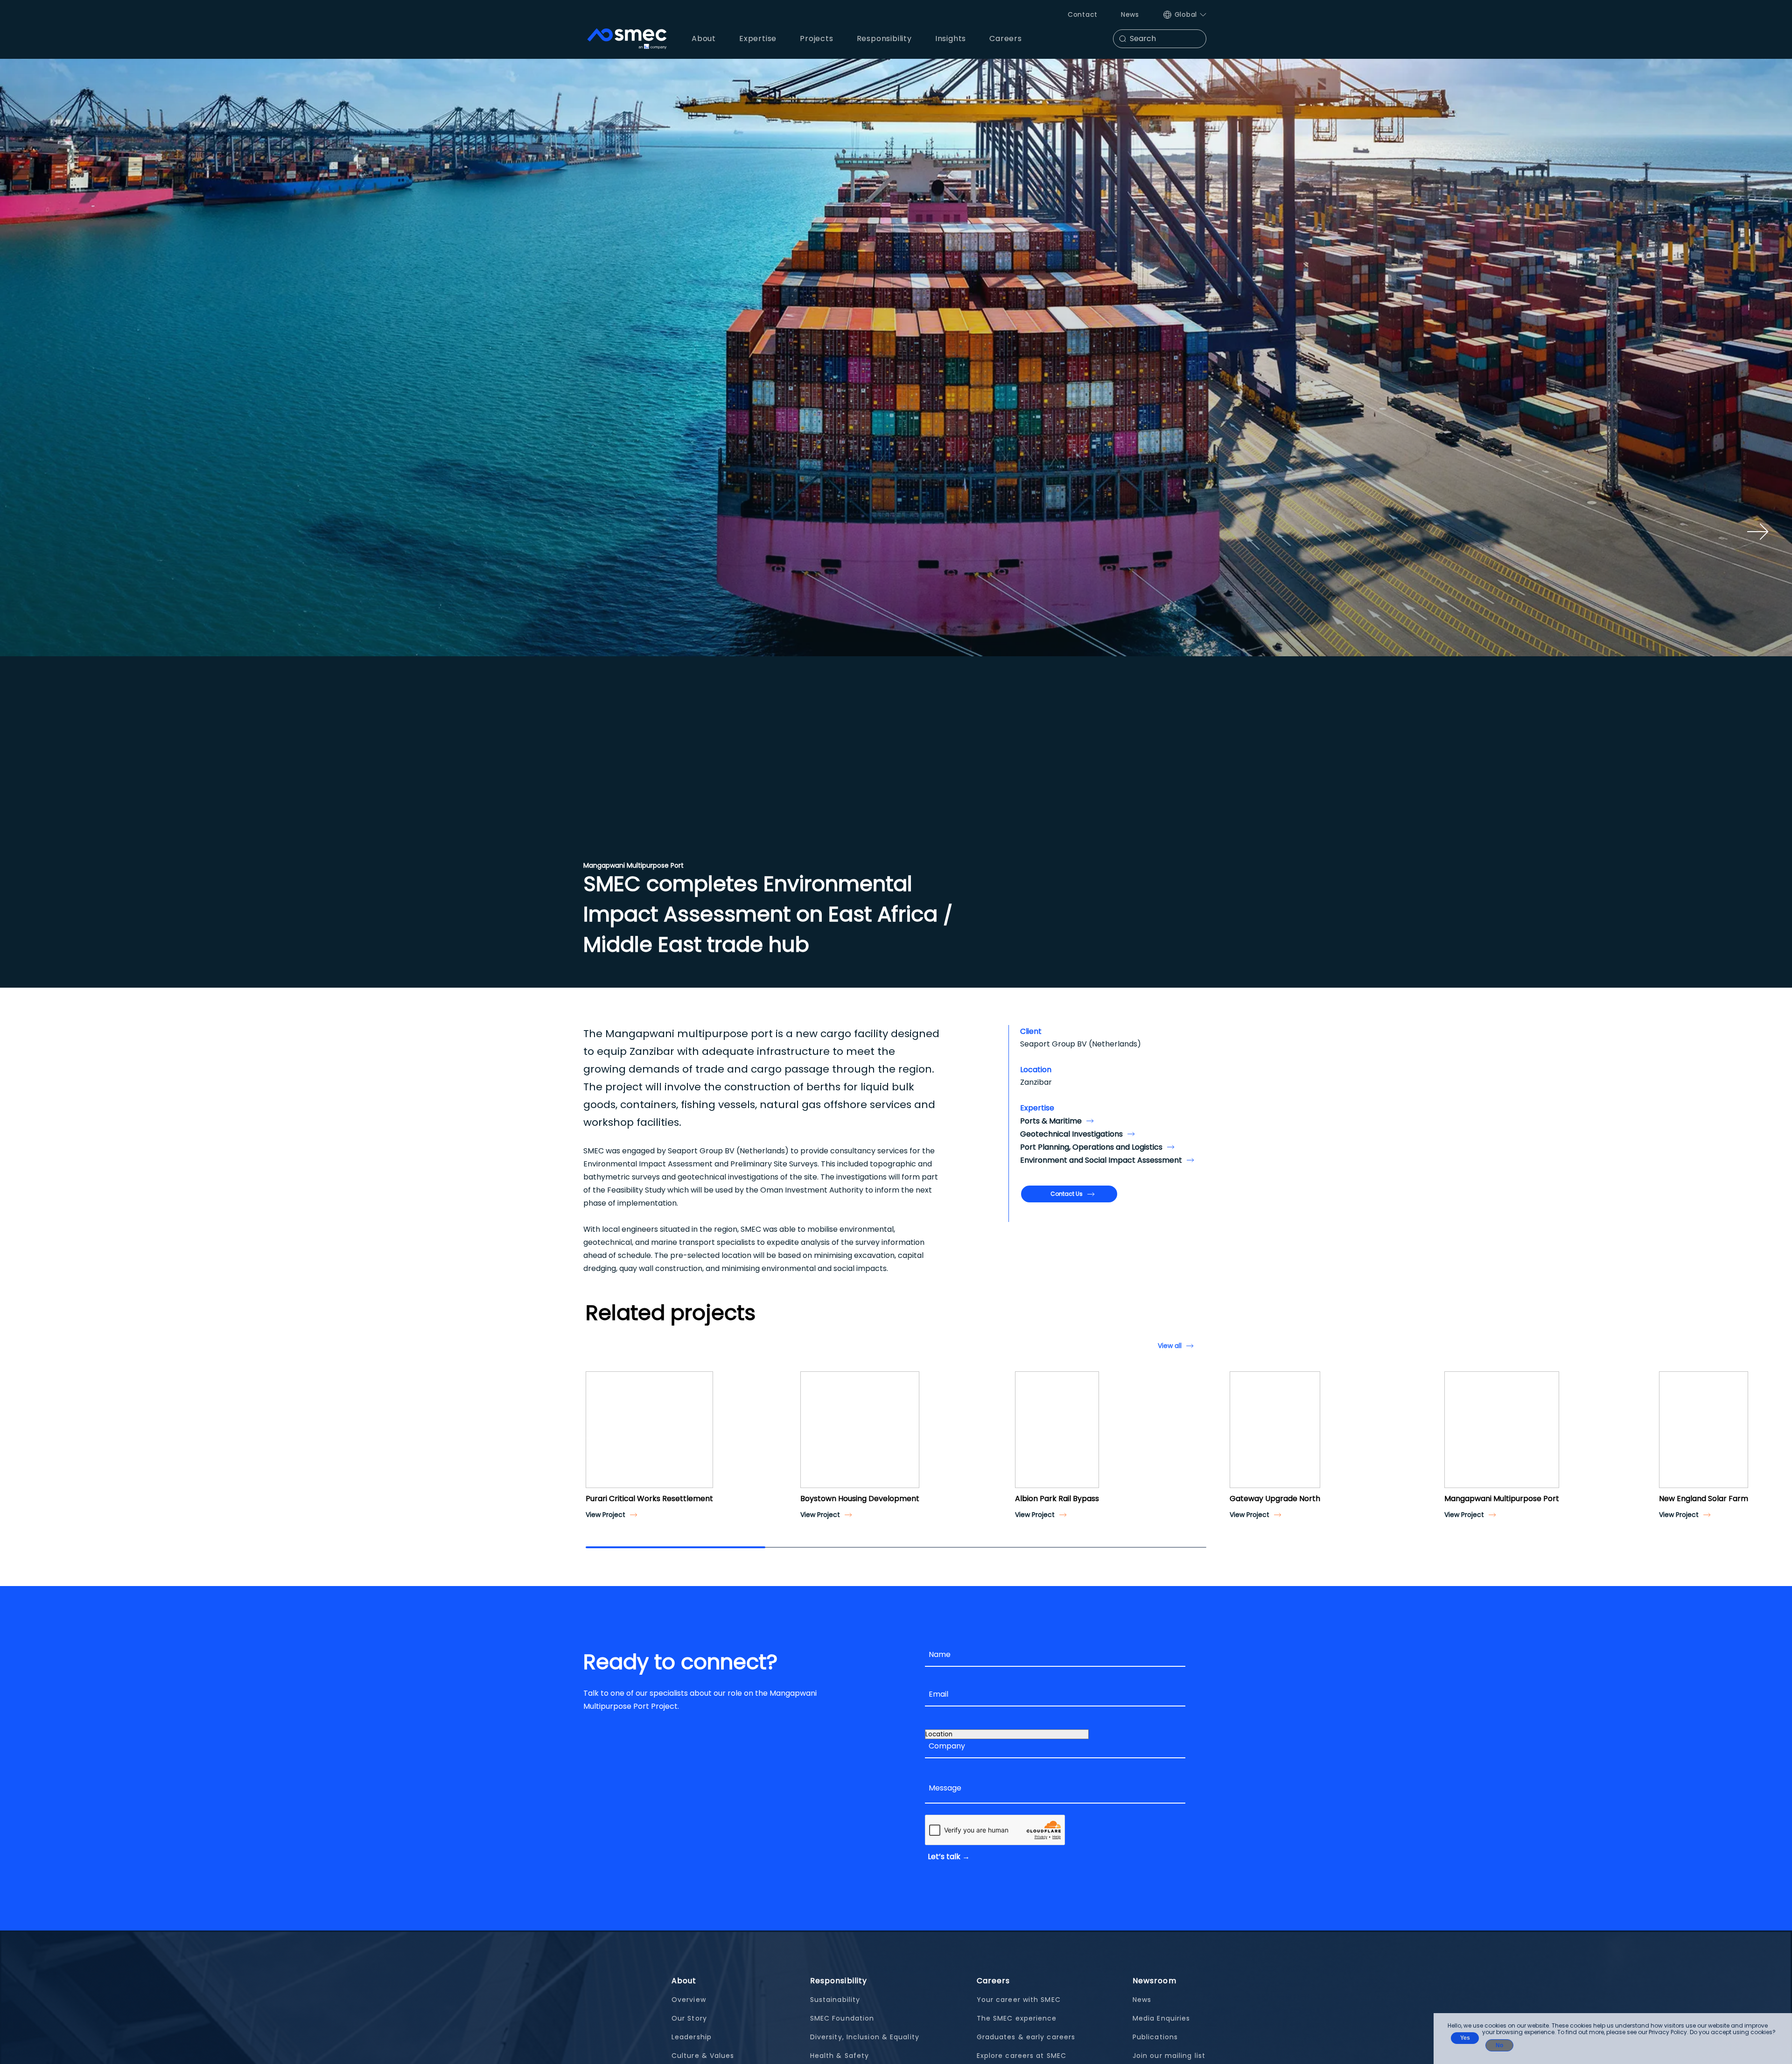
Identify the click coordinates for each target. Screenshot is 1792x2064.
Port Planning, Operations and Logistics (1091, 1147)
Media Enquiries (1162, 2018)
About (684, 1981)
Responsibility (839, 1981)
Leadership (692, 2037)
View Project (605, 1515)
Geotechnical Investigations (1071, 1134)
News (1130, 14)
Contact (1083, 14)
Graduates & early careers (1026, 2037)
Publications (1155, 2037)
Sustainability (835, 2000)
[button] (596, 1438)
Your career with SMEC (1019, 2000)
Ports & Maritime (1051, 1121)
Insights (951, 39)
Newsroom (1155, 1981)
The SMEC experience (1017, 2018)
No (1499, 2045)
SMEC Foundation (842, 2018)
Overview (689, 2000)
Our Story (689, 2018)
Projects (816, 39)
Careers (994, 1981)
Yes (1465, 2038)
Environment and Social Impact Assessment (1101, 1160)
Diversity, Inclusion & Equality (865, 2037)
